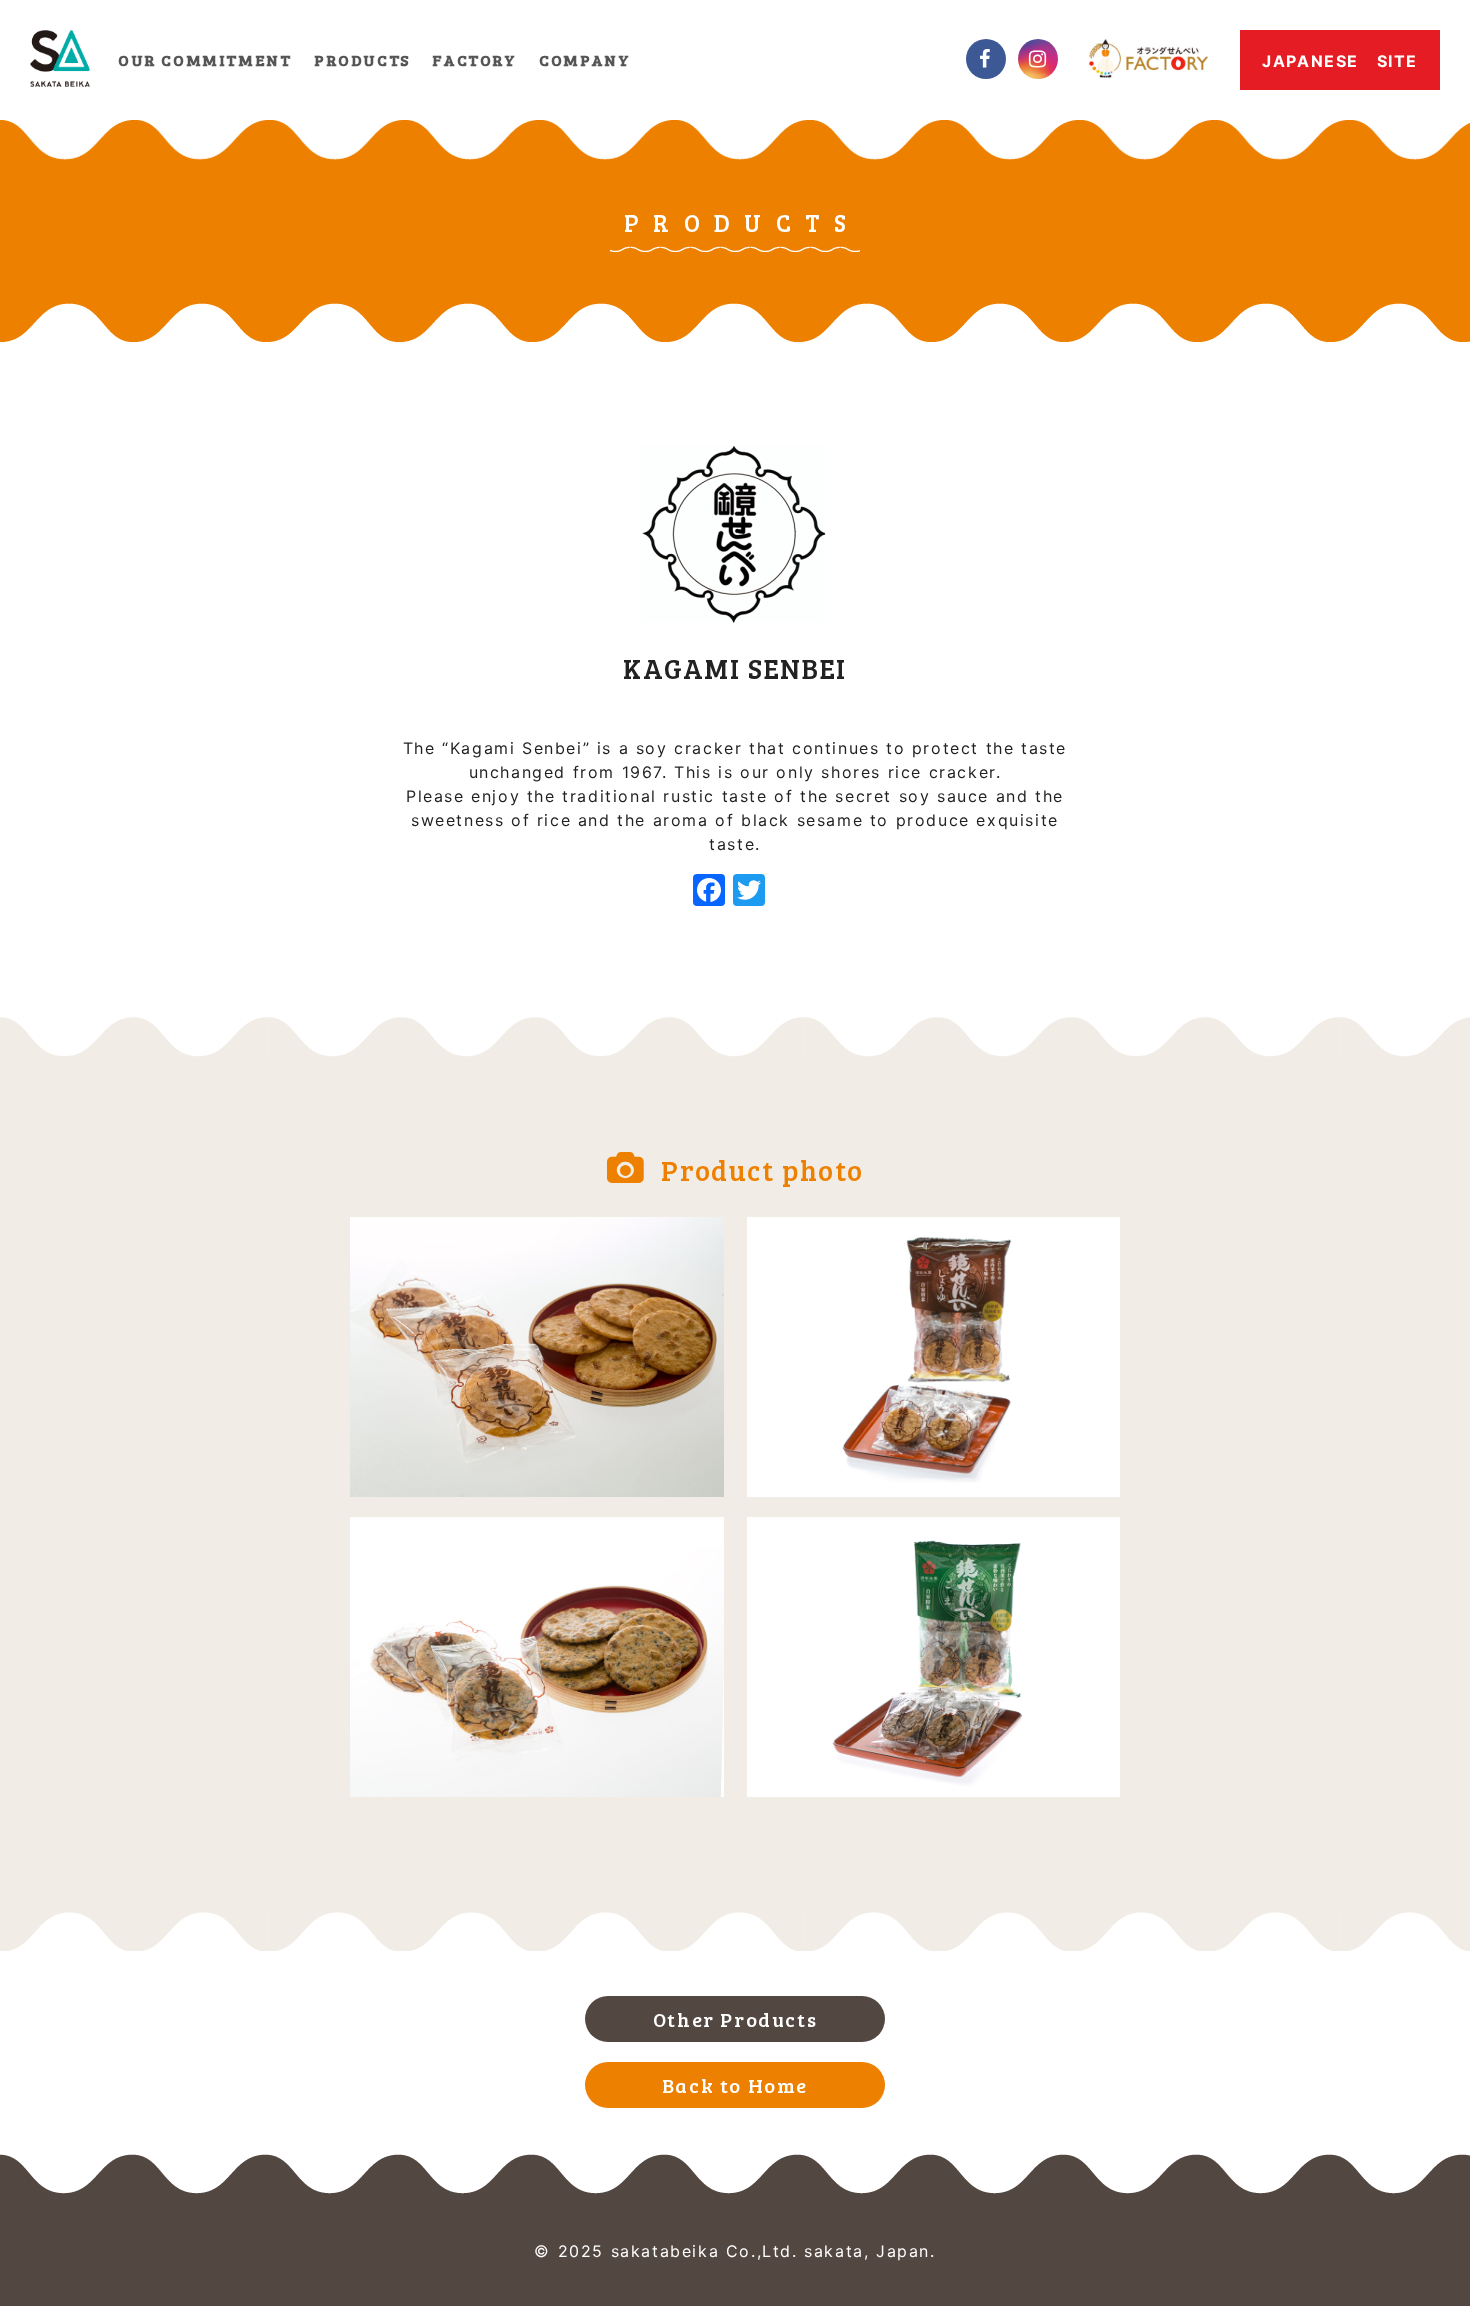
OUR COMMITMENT (204, 59)
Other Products (735, 2019)
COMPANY (584, 59)
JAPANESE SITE (1340, 61)
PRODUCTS (362, 59)
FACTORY (474, 59)
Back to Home (735, 2085)
